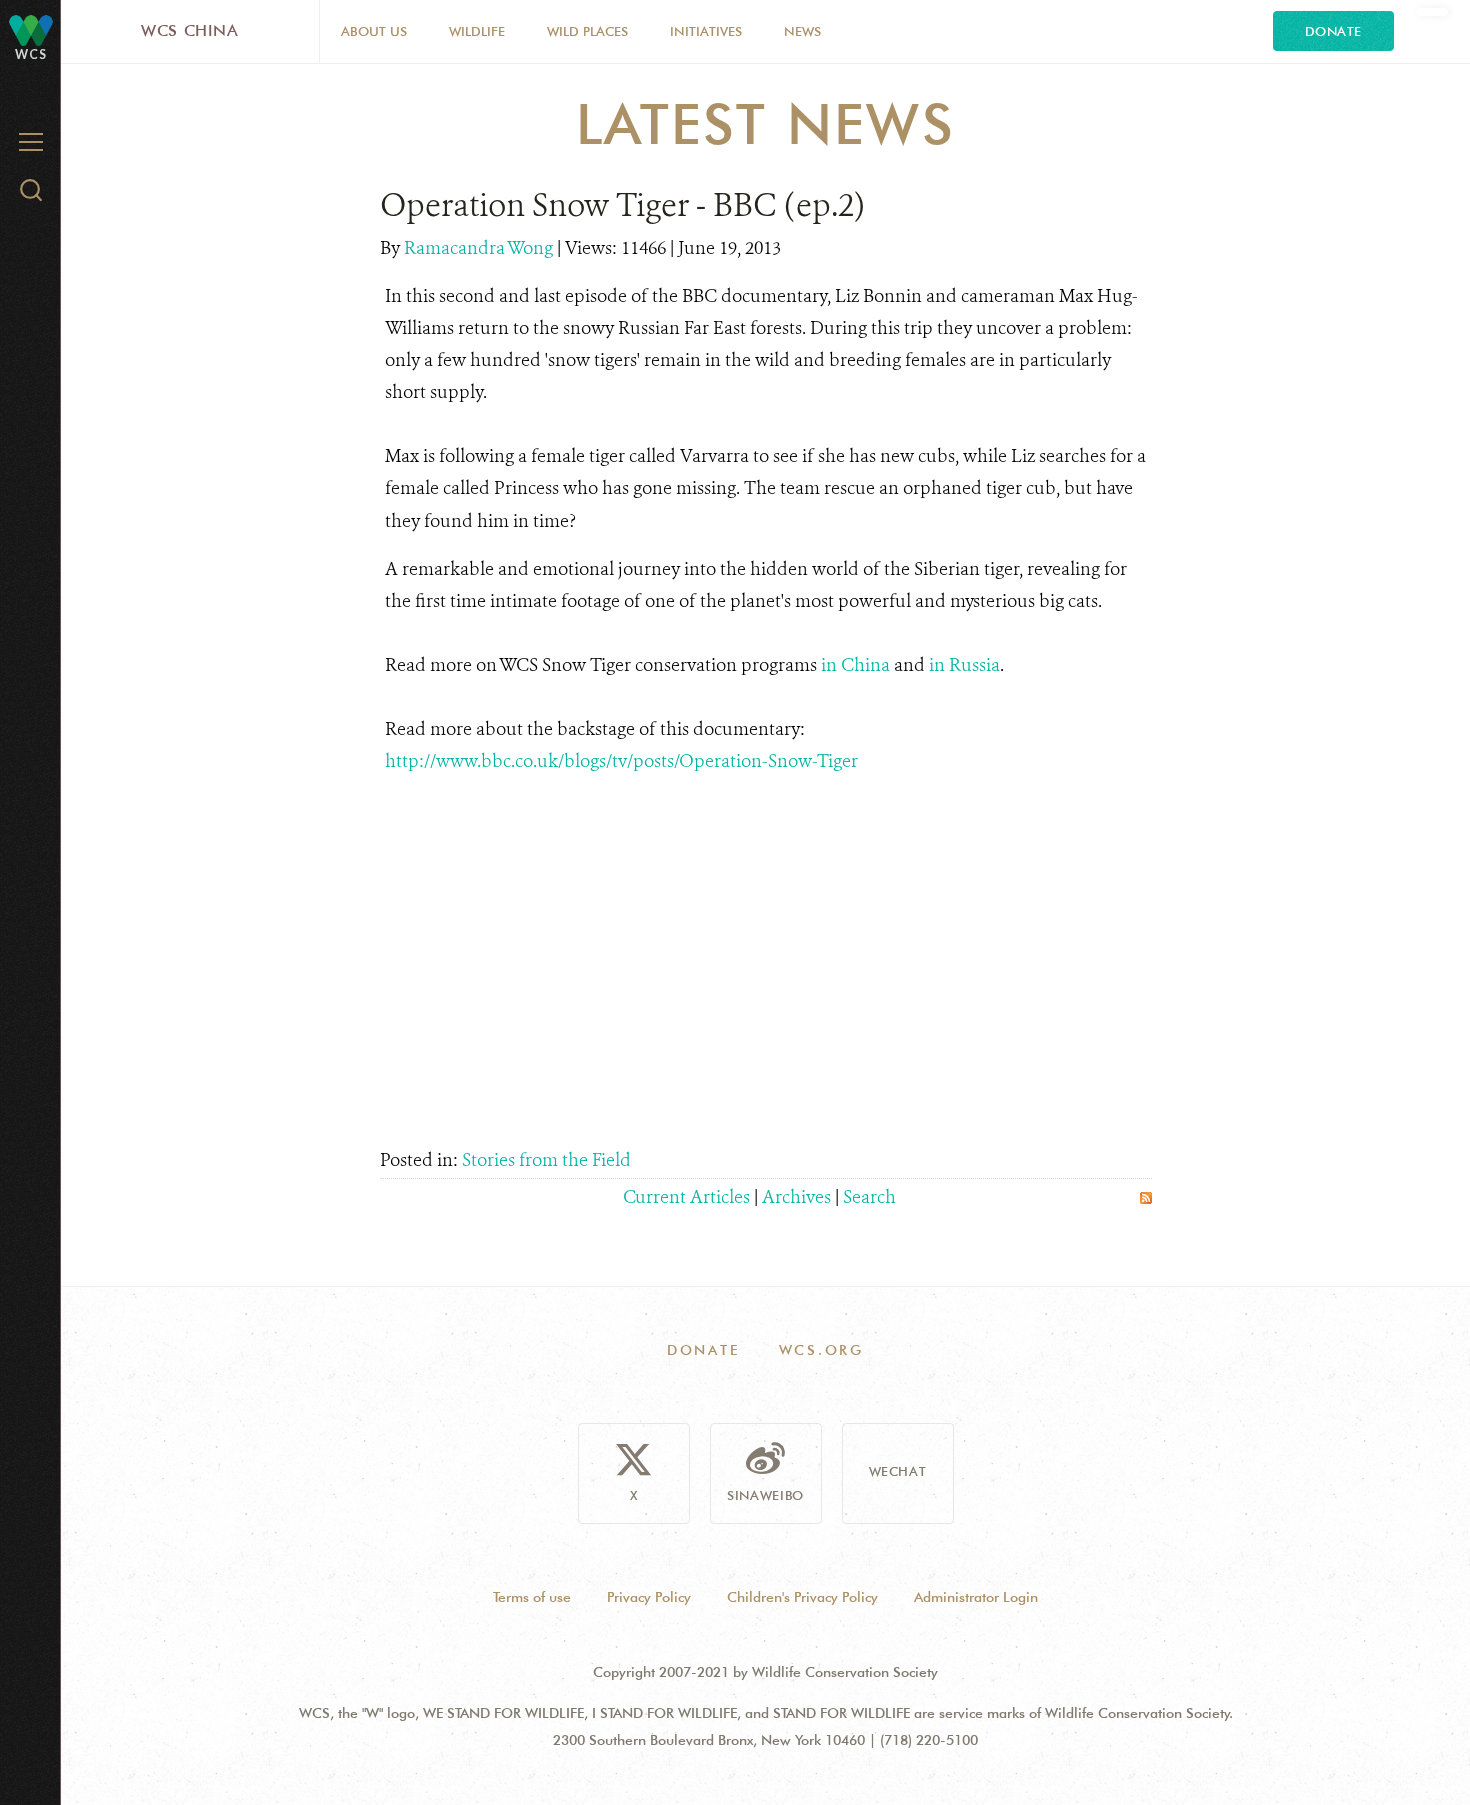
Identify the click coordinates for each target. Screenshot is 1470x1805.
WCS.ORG (822, 1350)
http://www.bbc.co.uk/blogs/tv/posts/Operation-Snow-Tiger (621, 761)
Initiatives (706, 31)
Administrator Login (976, 1597)
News (802, 31)
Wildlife (477, 31)
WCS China (190, 30)
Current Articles (686, 1197)
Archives (796, 1197)
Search (869, 1197)
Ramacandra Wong (480, 248)
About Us (374, 31)
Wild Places (587, 31)
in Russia (964, 665)
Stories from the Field (546, 1160)
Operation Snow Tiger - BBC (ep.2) (622, 205)
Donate (1333, 31)
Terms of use (532, 1597)
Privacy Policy (649, 1597)
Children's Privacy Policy (802, 1597)
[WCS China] (31, 29)
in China (855, 665)
